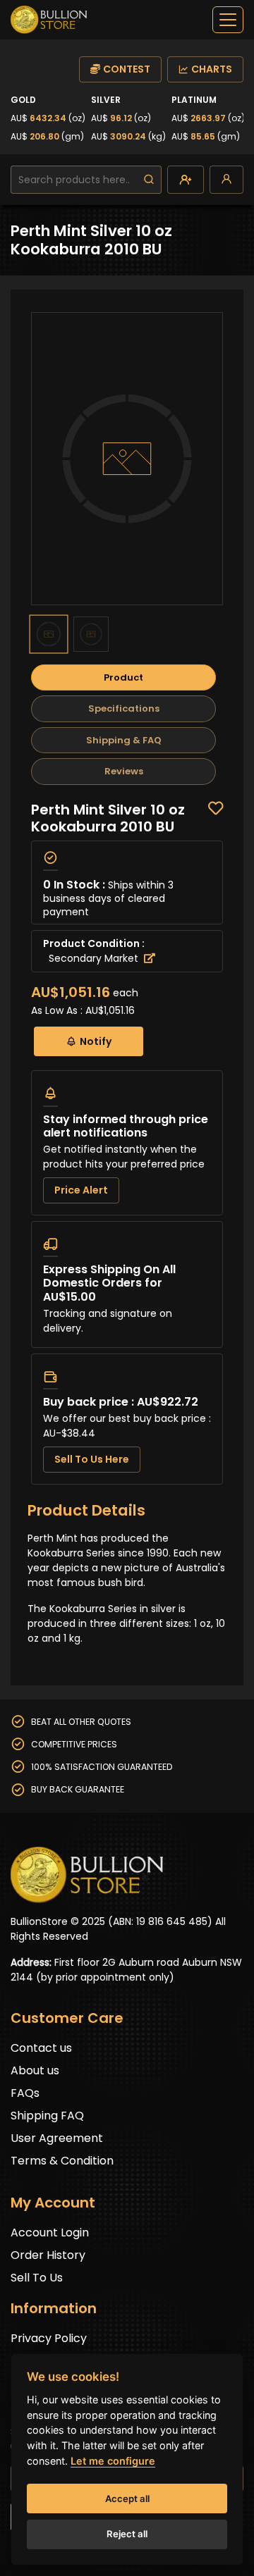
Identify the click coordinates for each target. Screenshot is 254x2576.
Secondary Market (95, 958)
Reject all (127, 2534)
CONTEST (127, 69)
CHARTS (212, 69)
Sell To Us (37, 2278)
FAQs (25, 2093)
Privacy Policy (49, 2338)
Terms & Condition (62, 2161)
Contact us (41, 2048)
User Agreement (57, 2138)
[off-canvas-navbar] (228, 20)
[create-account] (186, 180)
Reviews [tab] (124, 771)
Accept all (127, 2498)
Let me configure (113, 2461)
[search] (149, 180)
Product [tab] (123, 677)
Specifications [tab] (124, 708)
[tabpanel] (127, 1143)
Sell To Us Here (92, 1459)
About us (35, 2070)
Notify (96, 1041)
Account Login (50, 2233)
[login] (226, 180)
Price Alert (81, 1190)
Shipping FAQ (47, 2116)
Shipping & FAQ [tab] (124, 740)
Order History (48, 2255)
